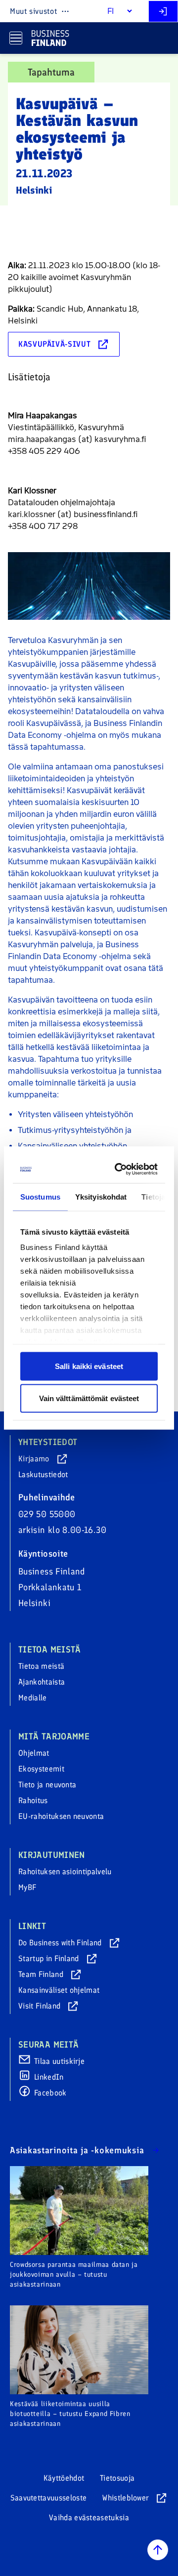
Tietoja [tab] (153, 1196)
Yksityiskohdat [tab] (101, 1196)
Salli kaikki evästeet (89, 1366)
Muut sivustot (33, 11)
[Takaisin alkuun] (158, 2550)
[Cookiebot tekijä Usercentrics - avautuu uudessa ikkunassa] (119, 1169)
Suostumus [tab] (40, 1196)
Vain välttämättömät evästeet (89, 1398)
